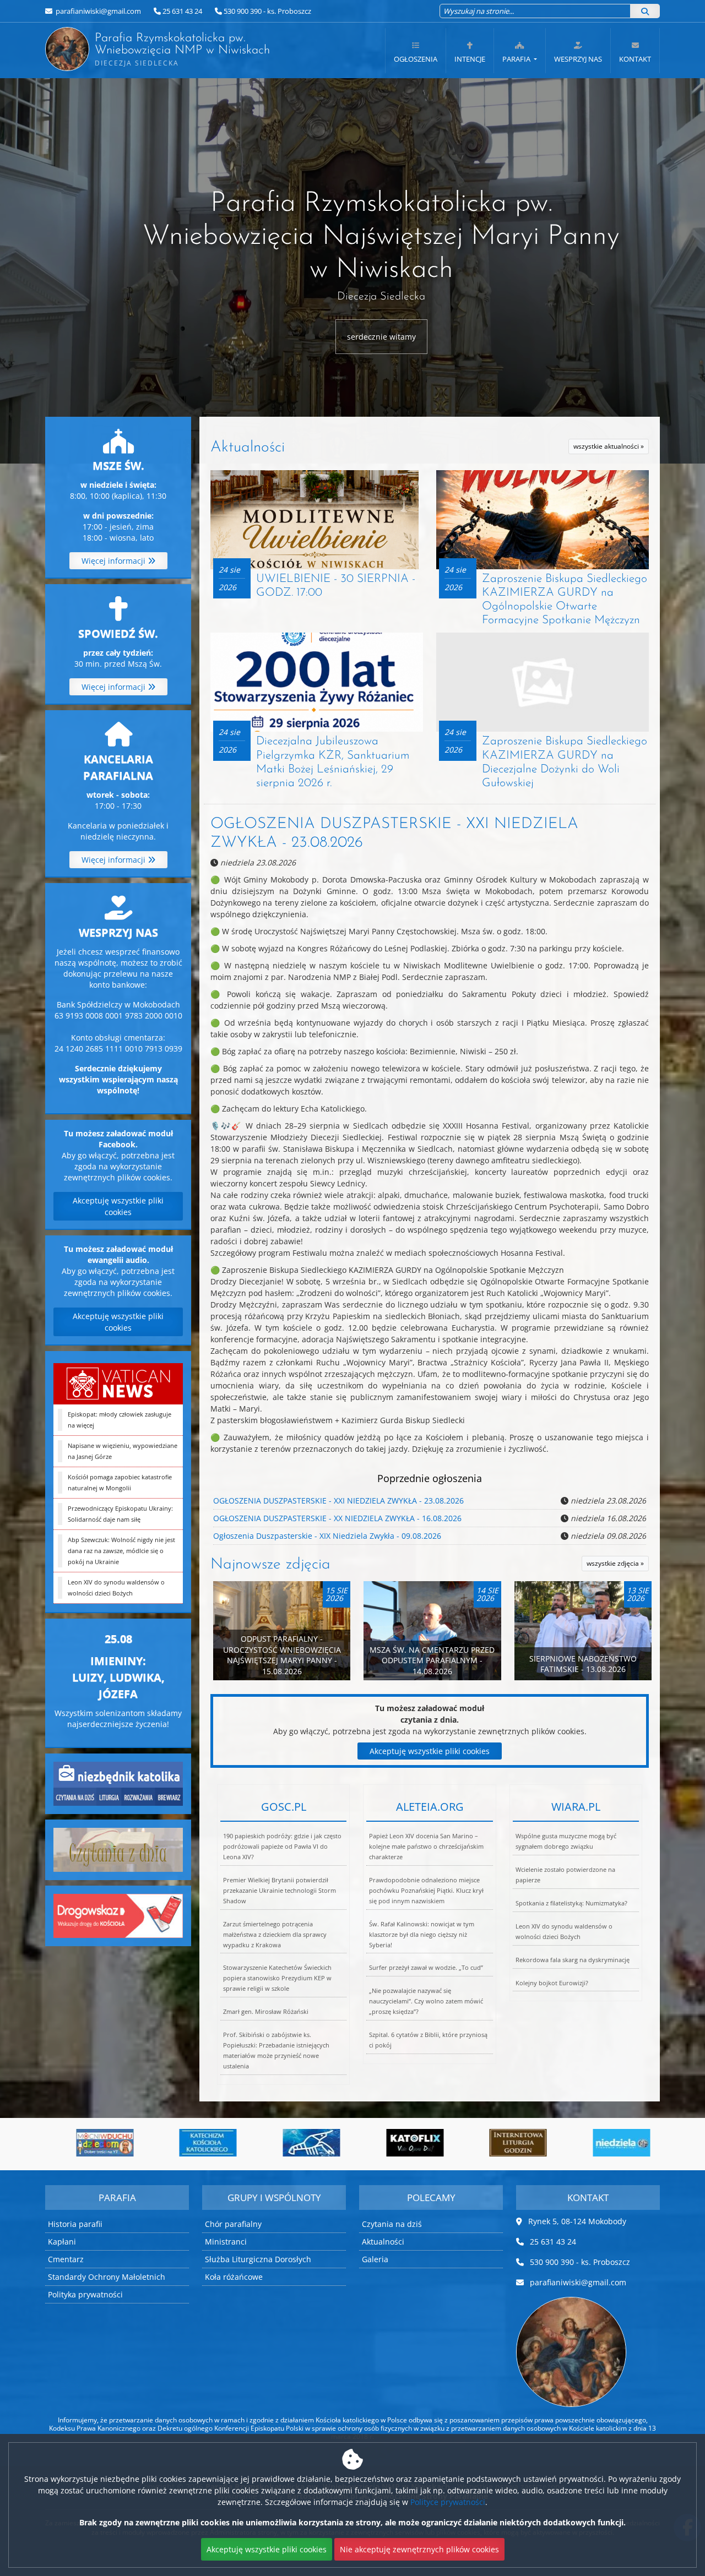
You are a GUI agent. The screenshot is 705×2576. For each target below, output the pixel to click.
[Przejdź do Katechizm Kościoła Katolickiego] (95, 2143)
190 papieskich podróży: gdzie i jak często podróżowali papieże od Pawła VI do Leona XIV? (282, 1846)
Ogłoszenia (416, 59)
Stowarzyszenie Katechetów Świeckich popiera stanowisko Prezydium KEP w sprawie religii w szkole (277, 1978)
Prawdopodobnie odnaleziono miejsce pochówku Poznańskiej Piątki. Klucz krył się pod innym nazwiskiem (426, 1890)
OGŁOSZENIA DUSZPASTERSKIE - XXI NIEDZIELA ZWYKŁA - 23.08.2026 (338, 1501)
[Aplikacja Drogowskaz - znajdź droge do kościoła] (118, 1915)
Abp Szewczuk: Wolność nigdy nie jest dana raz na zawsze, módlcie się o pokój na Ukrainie (121, 1551)
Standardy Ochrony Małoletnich (107, 2277)
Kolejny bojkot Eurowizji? (552, 1983)
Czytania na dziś (392, 2224)
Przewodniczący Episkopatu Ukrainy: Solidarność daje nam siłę (120, 1514)
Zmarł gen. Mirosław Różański (266, 2011)
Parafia (517, 59)
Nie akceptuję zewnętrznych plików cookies (419, 2549)
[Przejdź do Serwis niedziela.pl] (508, 2143)
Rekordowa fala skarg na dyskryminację (573, 1960)
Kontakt (635, 59)
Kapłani (62, 2242)
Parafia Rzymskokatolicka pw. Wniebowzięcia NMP (170, 50)
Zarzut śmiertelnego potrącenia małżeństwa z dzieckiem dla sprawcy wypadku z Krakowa (275, 1934)
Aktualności (248, 448)
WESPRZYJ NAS (578, 59)
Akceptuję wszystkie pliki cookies (118, 1206)
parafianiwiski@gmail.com (97, 11)
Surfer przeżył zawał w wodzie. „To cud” (426, 1967)
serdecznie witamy (381, 337)
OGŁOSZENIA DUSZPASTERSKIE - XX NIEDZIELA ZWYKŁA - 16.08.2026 (337, 1518)
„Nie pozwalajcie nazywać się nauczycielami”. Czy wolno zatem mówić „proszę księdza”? (426, 2001)
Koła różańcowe (234, 2277)
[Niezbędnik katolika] (118, 1782)
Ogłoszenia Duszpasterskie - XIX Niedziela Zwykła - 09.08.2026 (327, 1536)
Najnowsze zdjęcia (270, 1565)
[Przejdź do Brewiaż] (405, 2143)
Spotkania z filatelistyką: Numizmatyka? (571, 1903)
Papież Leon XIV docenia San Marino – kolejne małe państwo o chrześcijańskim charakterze (426, 1846)
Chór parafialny (233, 2224)
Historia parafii (75, 2224)
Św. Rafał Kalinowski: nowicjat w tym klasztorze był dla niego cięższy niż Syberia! (422, 1934)
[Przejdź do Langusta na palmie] (198, 2143)
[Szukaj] (645, 11)
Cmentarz (66, 2259)
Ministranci (226, 2242)
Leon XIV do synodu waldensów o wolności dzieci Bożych (116, 1587)
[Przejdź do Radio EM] (611, 2143)
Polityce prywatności (448, 2502)
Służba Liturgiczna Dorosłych (258, 2259)
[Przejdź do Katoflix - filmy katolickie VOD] (301, 2143)
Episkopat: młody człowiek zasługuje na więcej (120, 1420)
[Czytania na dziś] (118, 1848)
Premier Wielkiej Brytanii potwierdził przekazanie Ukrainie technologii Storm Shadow (280, 1890)
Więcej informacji (115, 561)
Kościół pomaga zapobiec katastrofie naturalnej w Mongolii (120, 1482)
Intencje (470, 59)
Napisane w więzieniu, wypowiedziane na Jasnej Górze (123, 1451)
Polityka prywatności (85, 2294)
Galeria (375, 2259)
